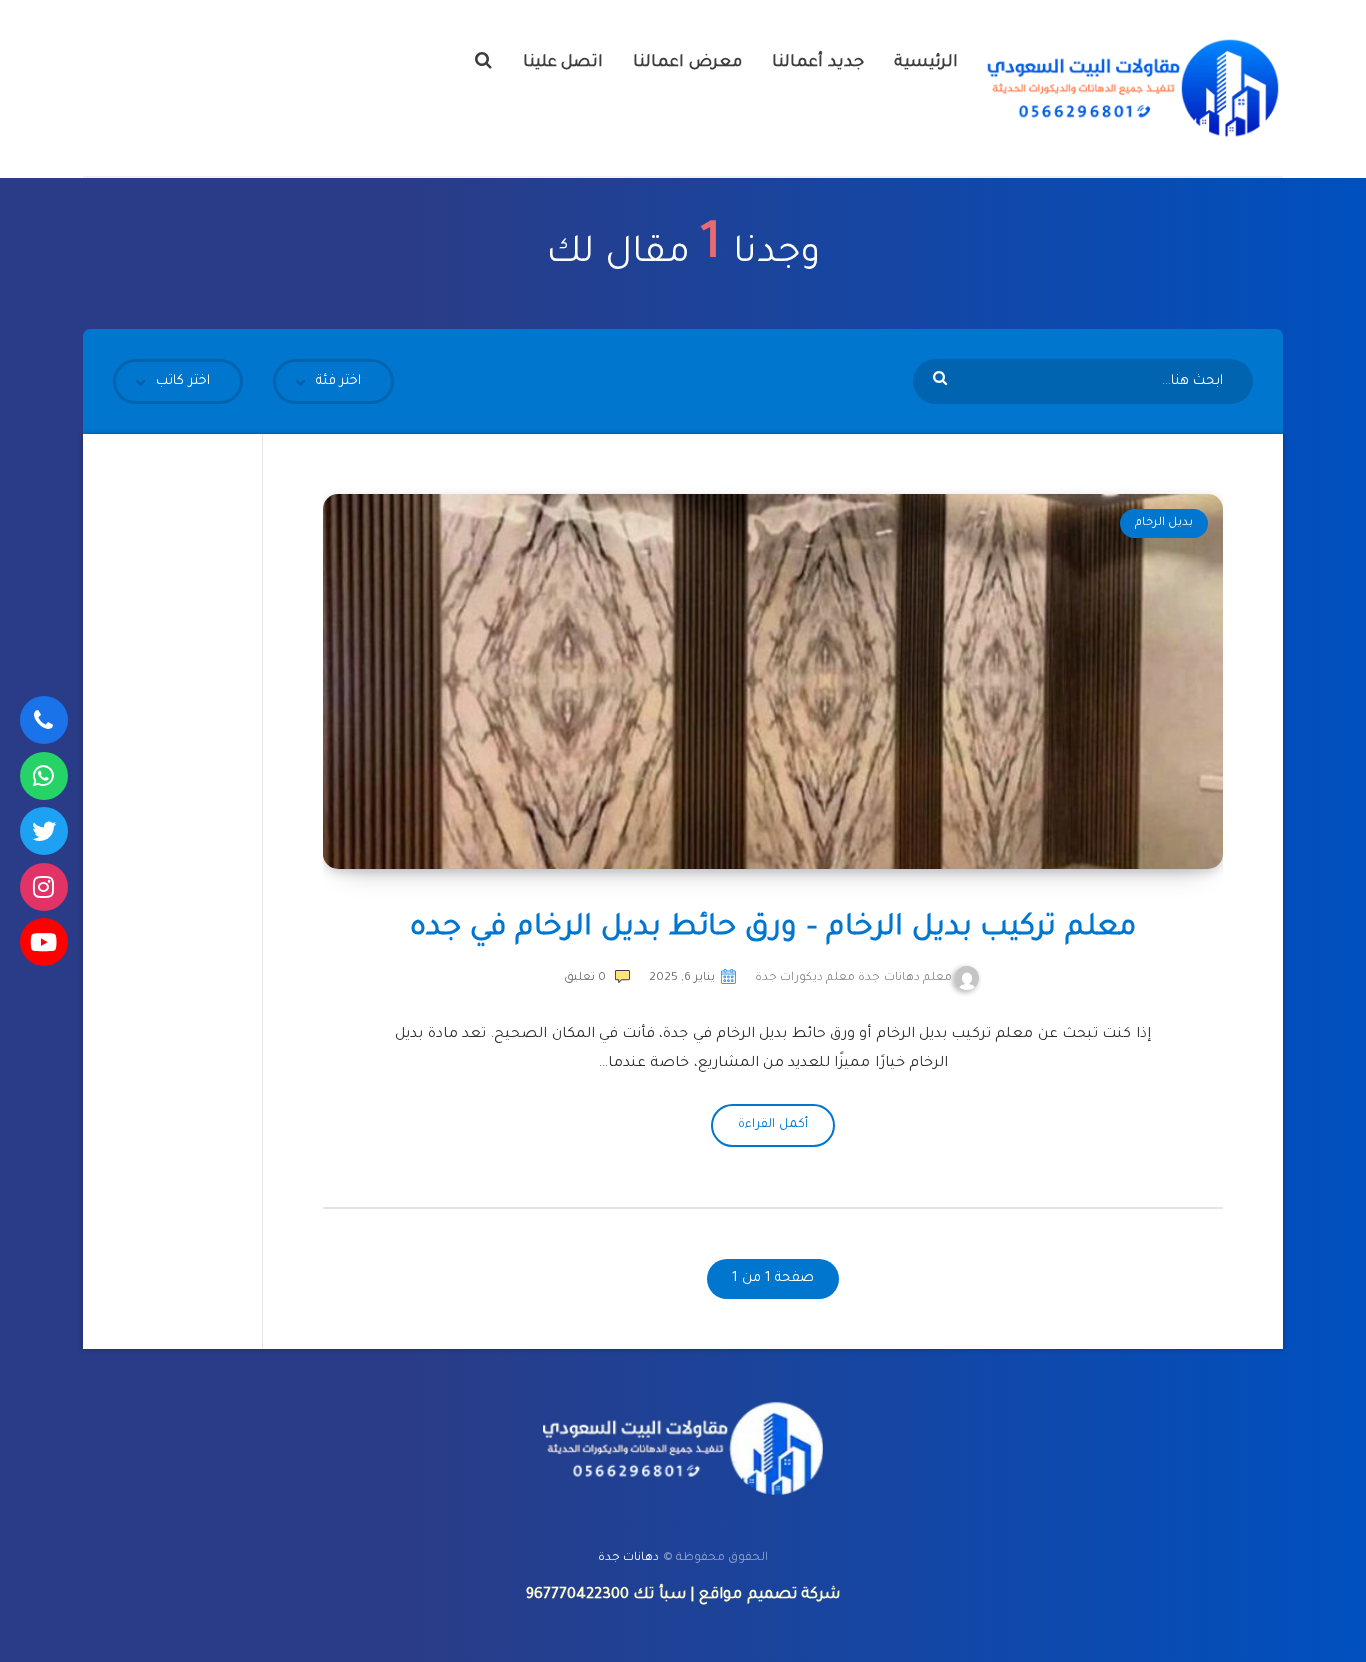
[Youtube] (44, 942)
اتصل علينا (563, 63)
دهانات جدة (628, 1558)
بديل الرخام (1164, 523)
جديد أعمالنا (818, 63)
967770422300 (577, 1595)
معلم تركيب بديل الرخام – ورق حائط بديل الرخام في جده (773, 929)
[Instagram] (44, 887)
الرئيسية (926, 63)
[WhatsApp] (44, 776)
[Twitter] (44, 831)
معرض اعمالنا (687, 63)
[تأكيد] (942, 380)
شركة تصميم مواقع (769, 1595)
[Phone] (44, 720)
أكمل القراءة (772, 1125)
